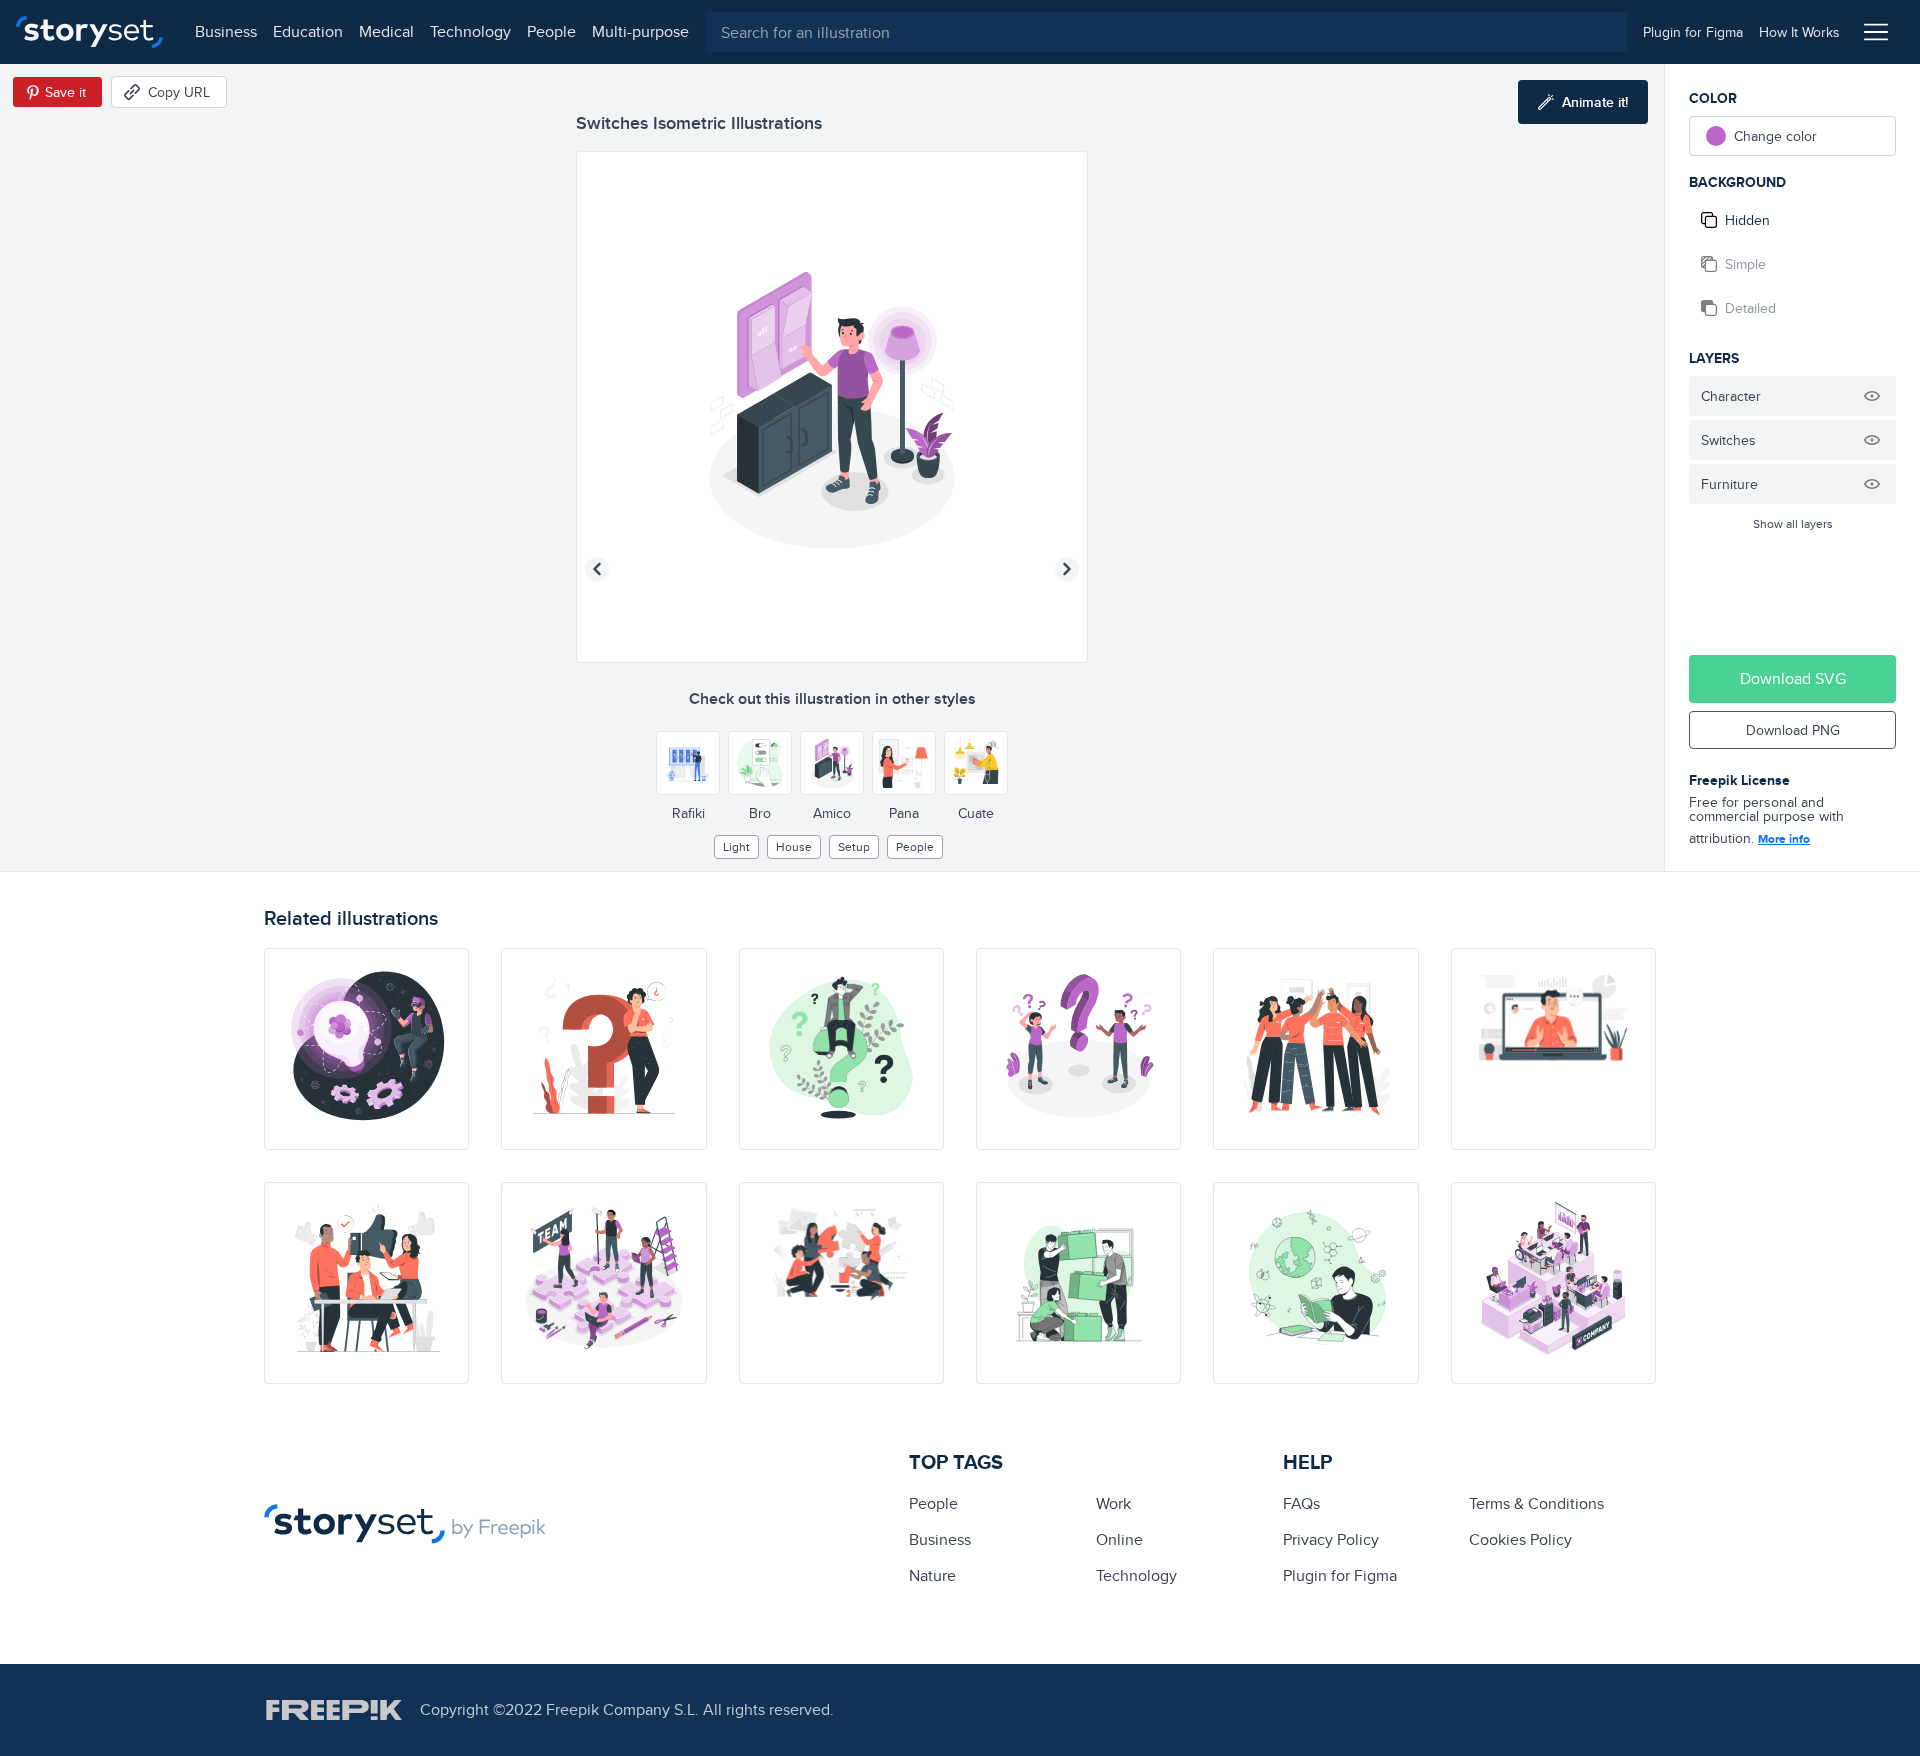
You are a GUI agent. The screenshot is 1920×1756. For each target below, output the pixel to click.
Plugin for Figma (1340, 1575)
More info (1784, 839)
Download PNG (1793, 730)
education (308, 31)
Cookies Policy (1520, 1539)
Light (736, 846)
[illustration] (366, 1049)
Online (1119, 1539)
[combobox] (1166, 32)
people (551, 31)
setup (854, 846)
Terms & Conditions (1536, 1503)
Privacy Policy (1331, 1539)
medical (386, 31)
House (794, 846)
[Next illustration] (1067, 569)
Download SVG (1793, 678)
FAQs (1301, 1503)
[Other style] (688, 763)
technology (470, 31)
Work (1113, 1503)
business (226, 31)
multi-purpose (640, 31)
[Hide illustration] (1872, 396)
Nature (932, 1575)
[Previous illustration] (597, 569)
